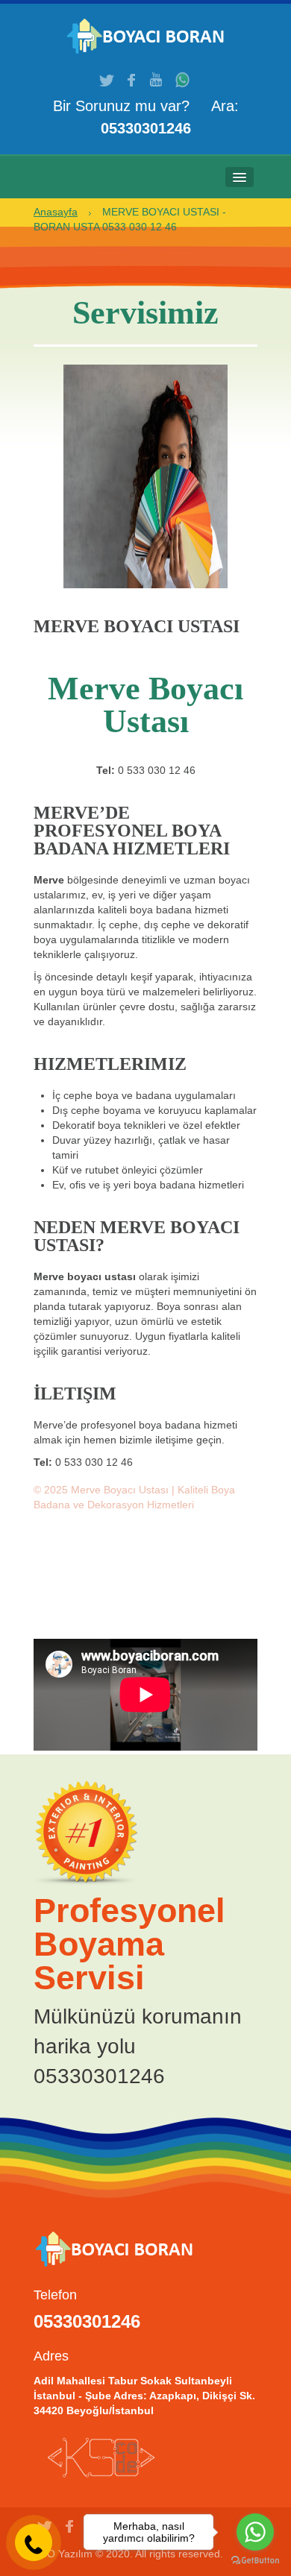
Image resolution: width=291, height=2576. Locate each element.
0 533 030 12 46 (157, 770)
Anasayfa (56, 212)
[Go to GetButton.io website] (255, 2561)
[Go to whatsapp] (255, 2532)
